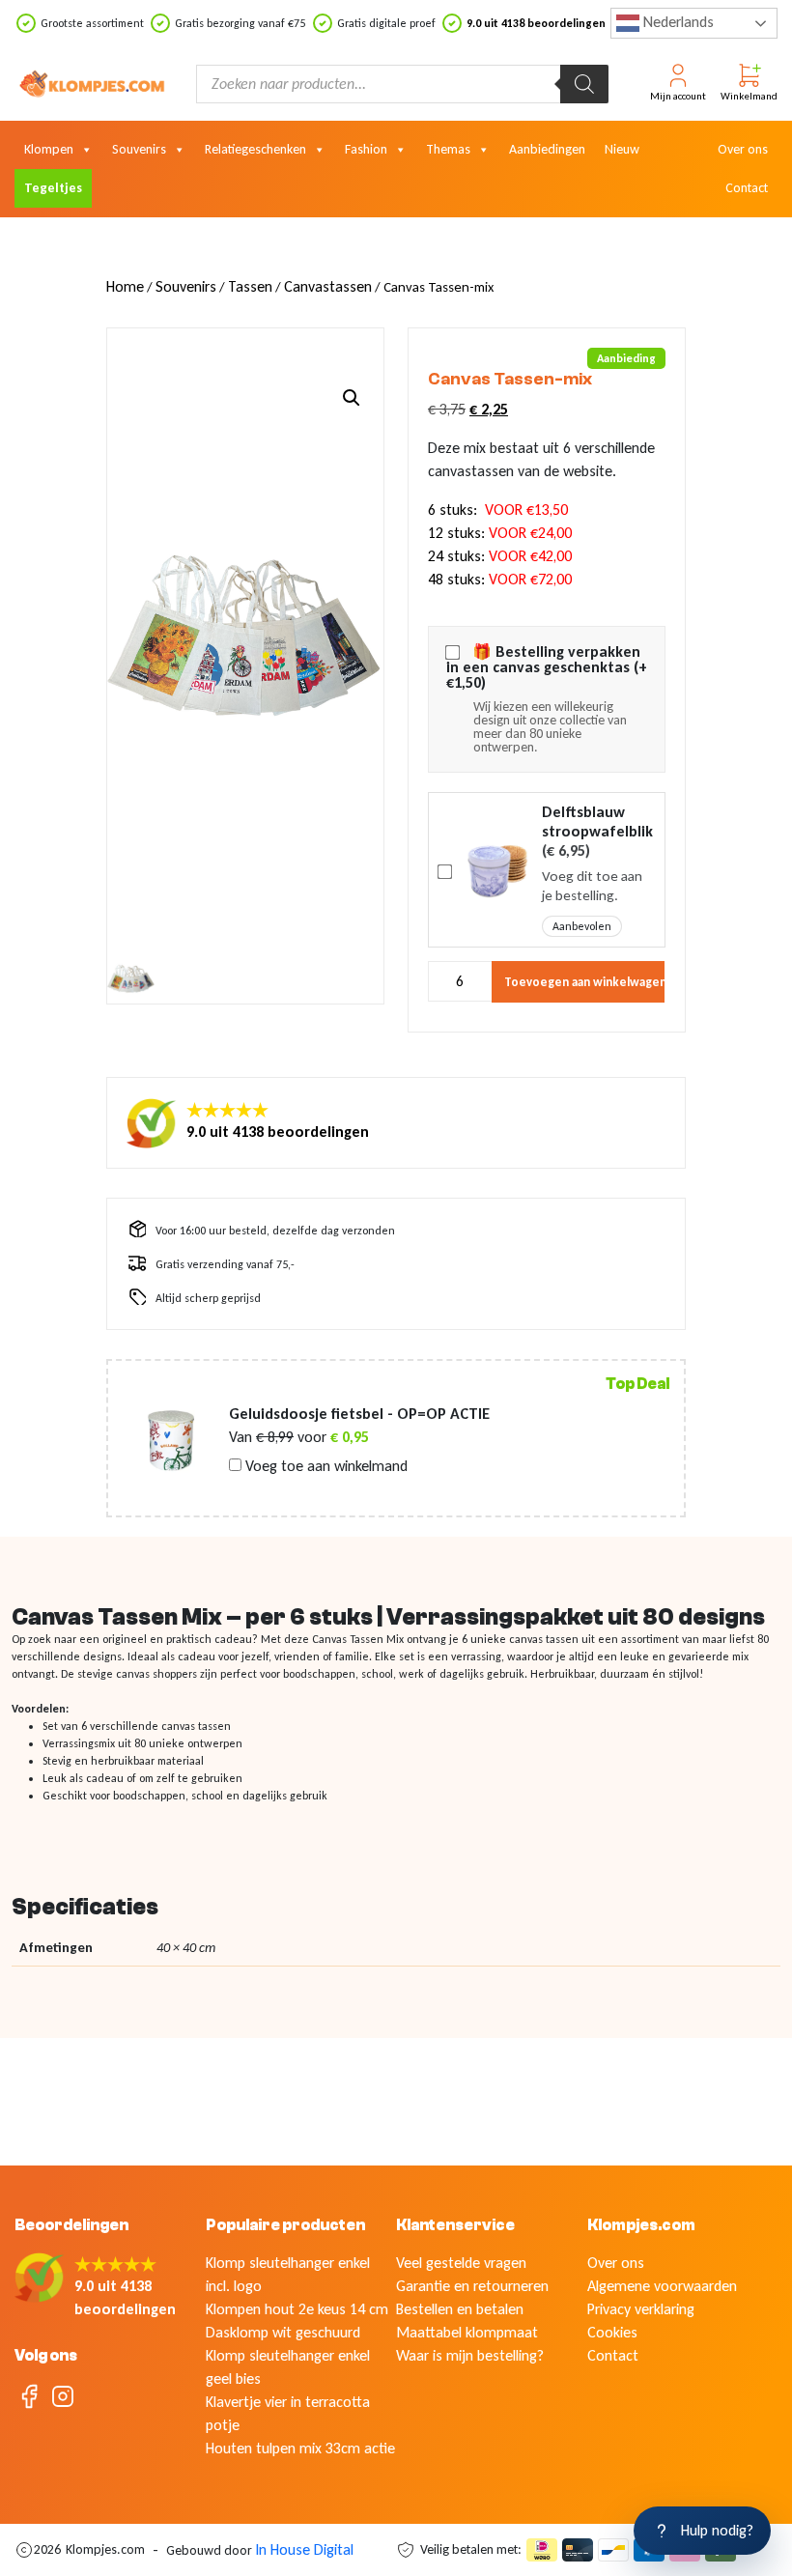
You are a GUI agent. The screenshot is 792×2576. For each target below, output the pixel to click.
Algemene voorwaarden (662, 2286)
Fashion (366, 149)
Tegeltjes (53, 188)
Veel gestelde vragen (461, 2263)
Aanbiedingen (547, 149)
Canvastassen (328, 286)
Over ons (743, 149)
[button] (352, 398)
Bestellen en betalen (460, 2309)
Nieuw (622, 149)
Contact (747, 188)
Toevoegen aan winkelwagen (585, 982)
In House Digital (304, 2549)
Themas (448, 149)
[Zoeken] (584, 84)
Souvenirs (139, 149)
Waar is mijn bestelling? (470, 2355)
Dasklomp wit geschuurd (283, 2332)
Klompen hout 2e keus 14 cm (297, 2309)
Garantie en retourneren (472, 2286)
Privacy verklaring (641, 2309)
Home (125, 286)
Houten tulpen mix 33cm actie (300, 2448)
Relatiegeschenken (255, 149)
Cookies (612, 2332)
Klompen (49, 149)
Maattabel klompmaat (467, 2332)
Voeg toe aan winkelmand (325, 1466)
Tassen (250, 286)
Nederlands (677, 22)
